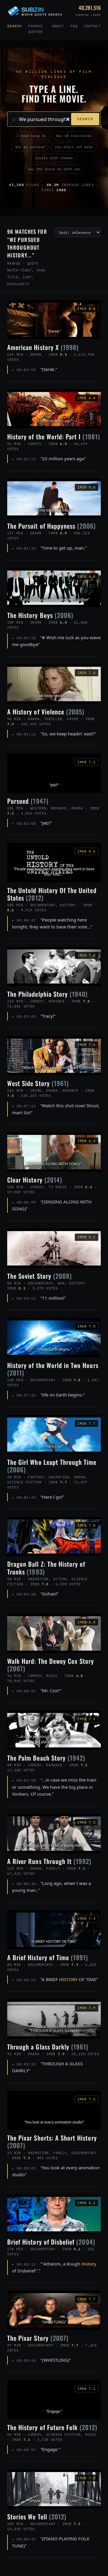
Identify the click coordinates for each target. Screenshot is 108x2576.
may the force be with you (54, 169)
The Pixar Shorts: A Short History (52, 2141)
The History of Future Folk (52, 2427)
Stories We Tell (37, 2517)
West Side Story (38, 1083)
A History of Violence (46, 712)
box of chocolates (74, 136)
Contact (92, 26)
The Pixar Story (38, 2338)
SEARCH (85, 119)
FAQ (74, 26)
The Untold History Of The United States (52, 894)
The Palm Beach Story (46, 1758)
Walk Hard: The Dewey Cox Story (51, 1665)
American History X (43, 347)
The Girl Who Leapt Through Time (52, 1466)
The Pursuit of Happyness (52, 526)
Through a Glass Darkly (48, 2047)
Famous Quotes (35, 29)
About (58, 26)
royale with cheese (54, 158)
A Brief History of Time (48, 1957)
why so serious (30, 147)
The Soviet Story (39, 1276)
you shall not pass (74, 147)
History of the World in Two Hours (53, 1369)
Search (14, 26)
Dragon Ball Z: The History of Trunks (46, 1568)
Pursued (28, 801)
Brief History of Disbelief (51, 2242)
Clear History (35, 1180)
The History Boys (40, 615)
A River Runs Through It (49, 1861)
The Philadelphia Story (47, 994)
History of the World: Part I (54, 436)
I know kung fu (31, 136)
